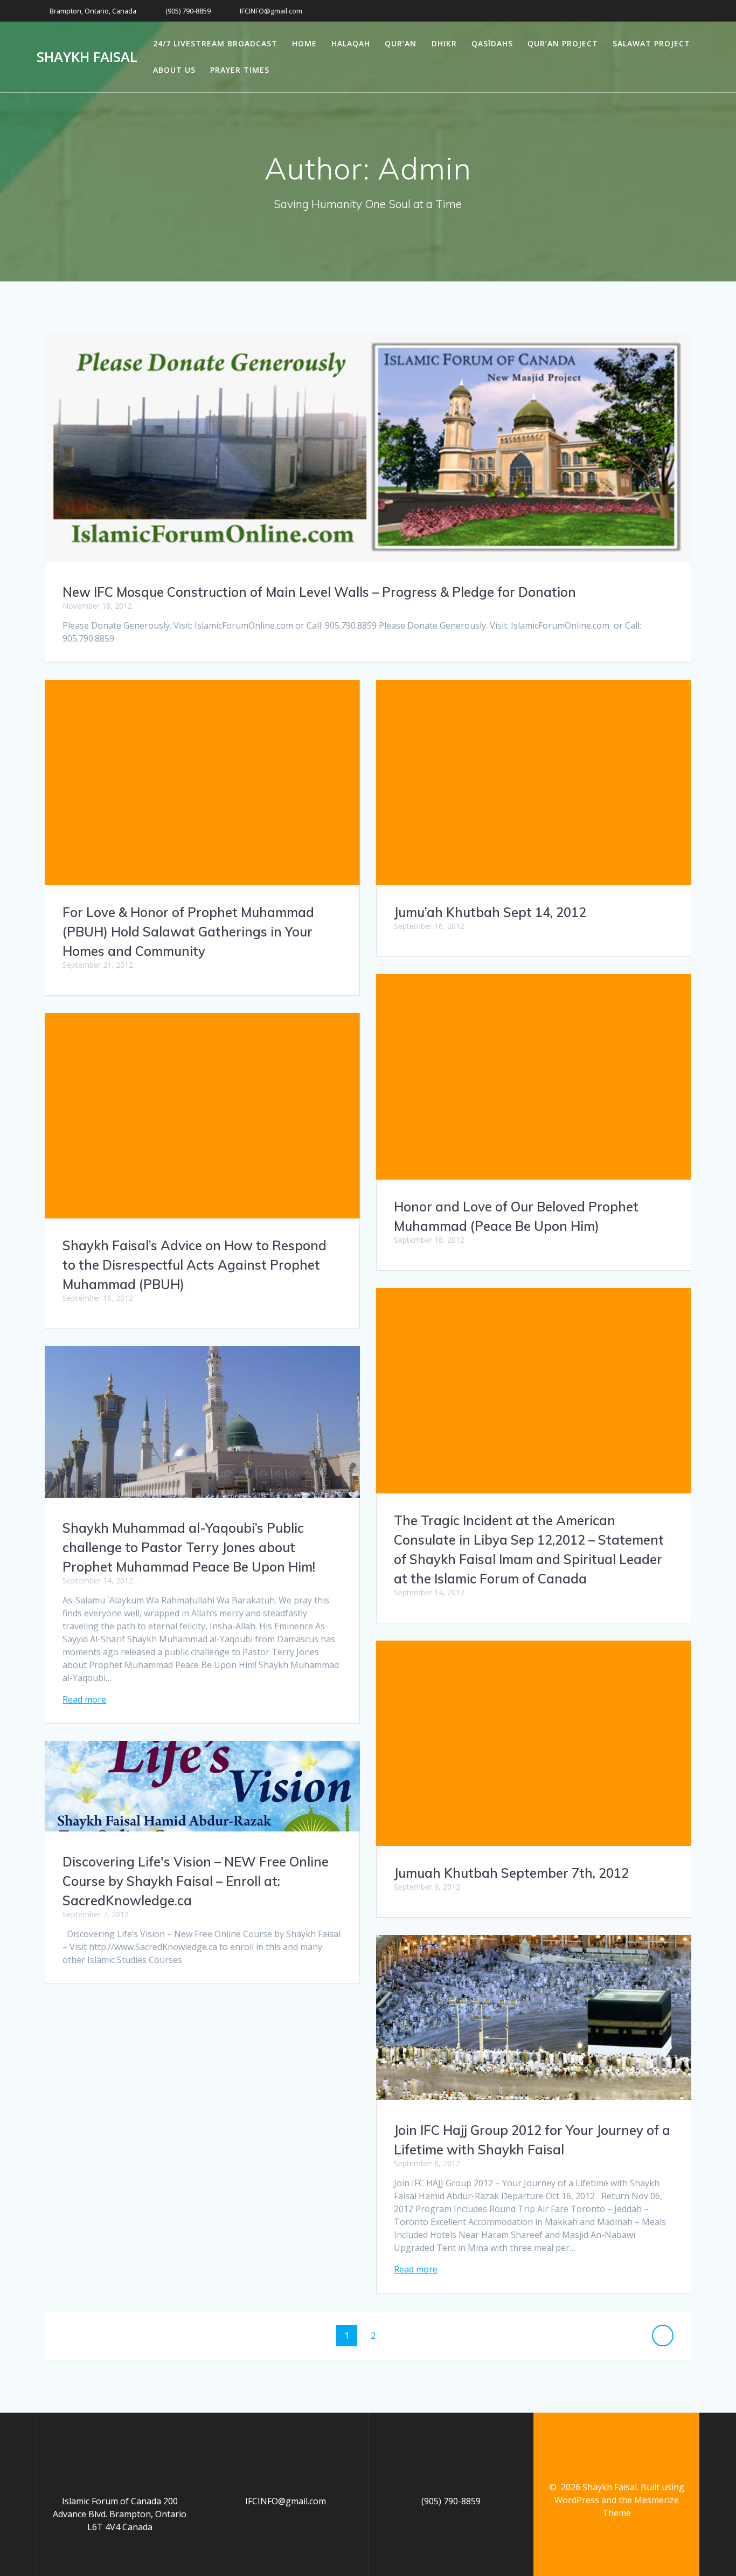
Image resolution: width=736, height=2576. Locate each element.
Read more (84, 1699)
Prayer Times (240, 70)
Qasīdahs (492, 43)
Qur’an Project (563, 43)
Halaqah (351, 43)
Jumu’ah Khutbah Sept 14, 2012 (490, 912)
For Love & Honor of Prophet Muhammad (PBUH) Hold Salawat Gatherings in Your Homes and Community (188, 932)
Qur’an (401, 43)
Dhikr (444, 43)
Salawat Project (651, 43)
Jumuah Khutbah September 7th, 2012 (511, 1873)
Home (304, 43)
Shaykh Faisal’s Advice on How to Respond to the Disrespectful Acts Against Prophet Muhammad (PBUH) (195, 1265)
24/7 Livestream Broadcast (215, 43)
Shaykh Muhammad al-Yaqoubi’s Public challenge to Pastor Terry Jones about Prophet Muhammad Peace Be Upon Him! (189, 1547)
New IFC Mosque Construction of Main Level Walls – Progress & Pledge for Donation (319, 592)
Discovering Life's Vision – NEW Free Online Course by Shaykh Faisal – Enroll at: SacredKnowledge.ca (196, 1881)
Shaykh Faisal (87, 57)
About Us (174, 70)
